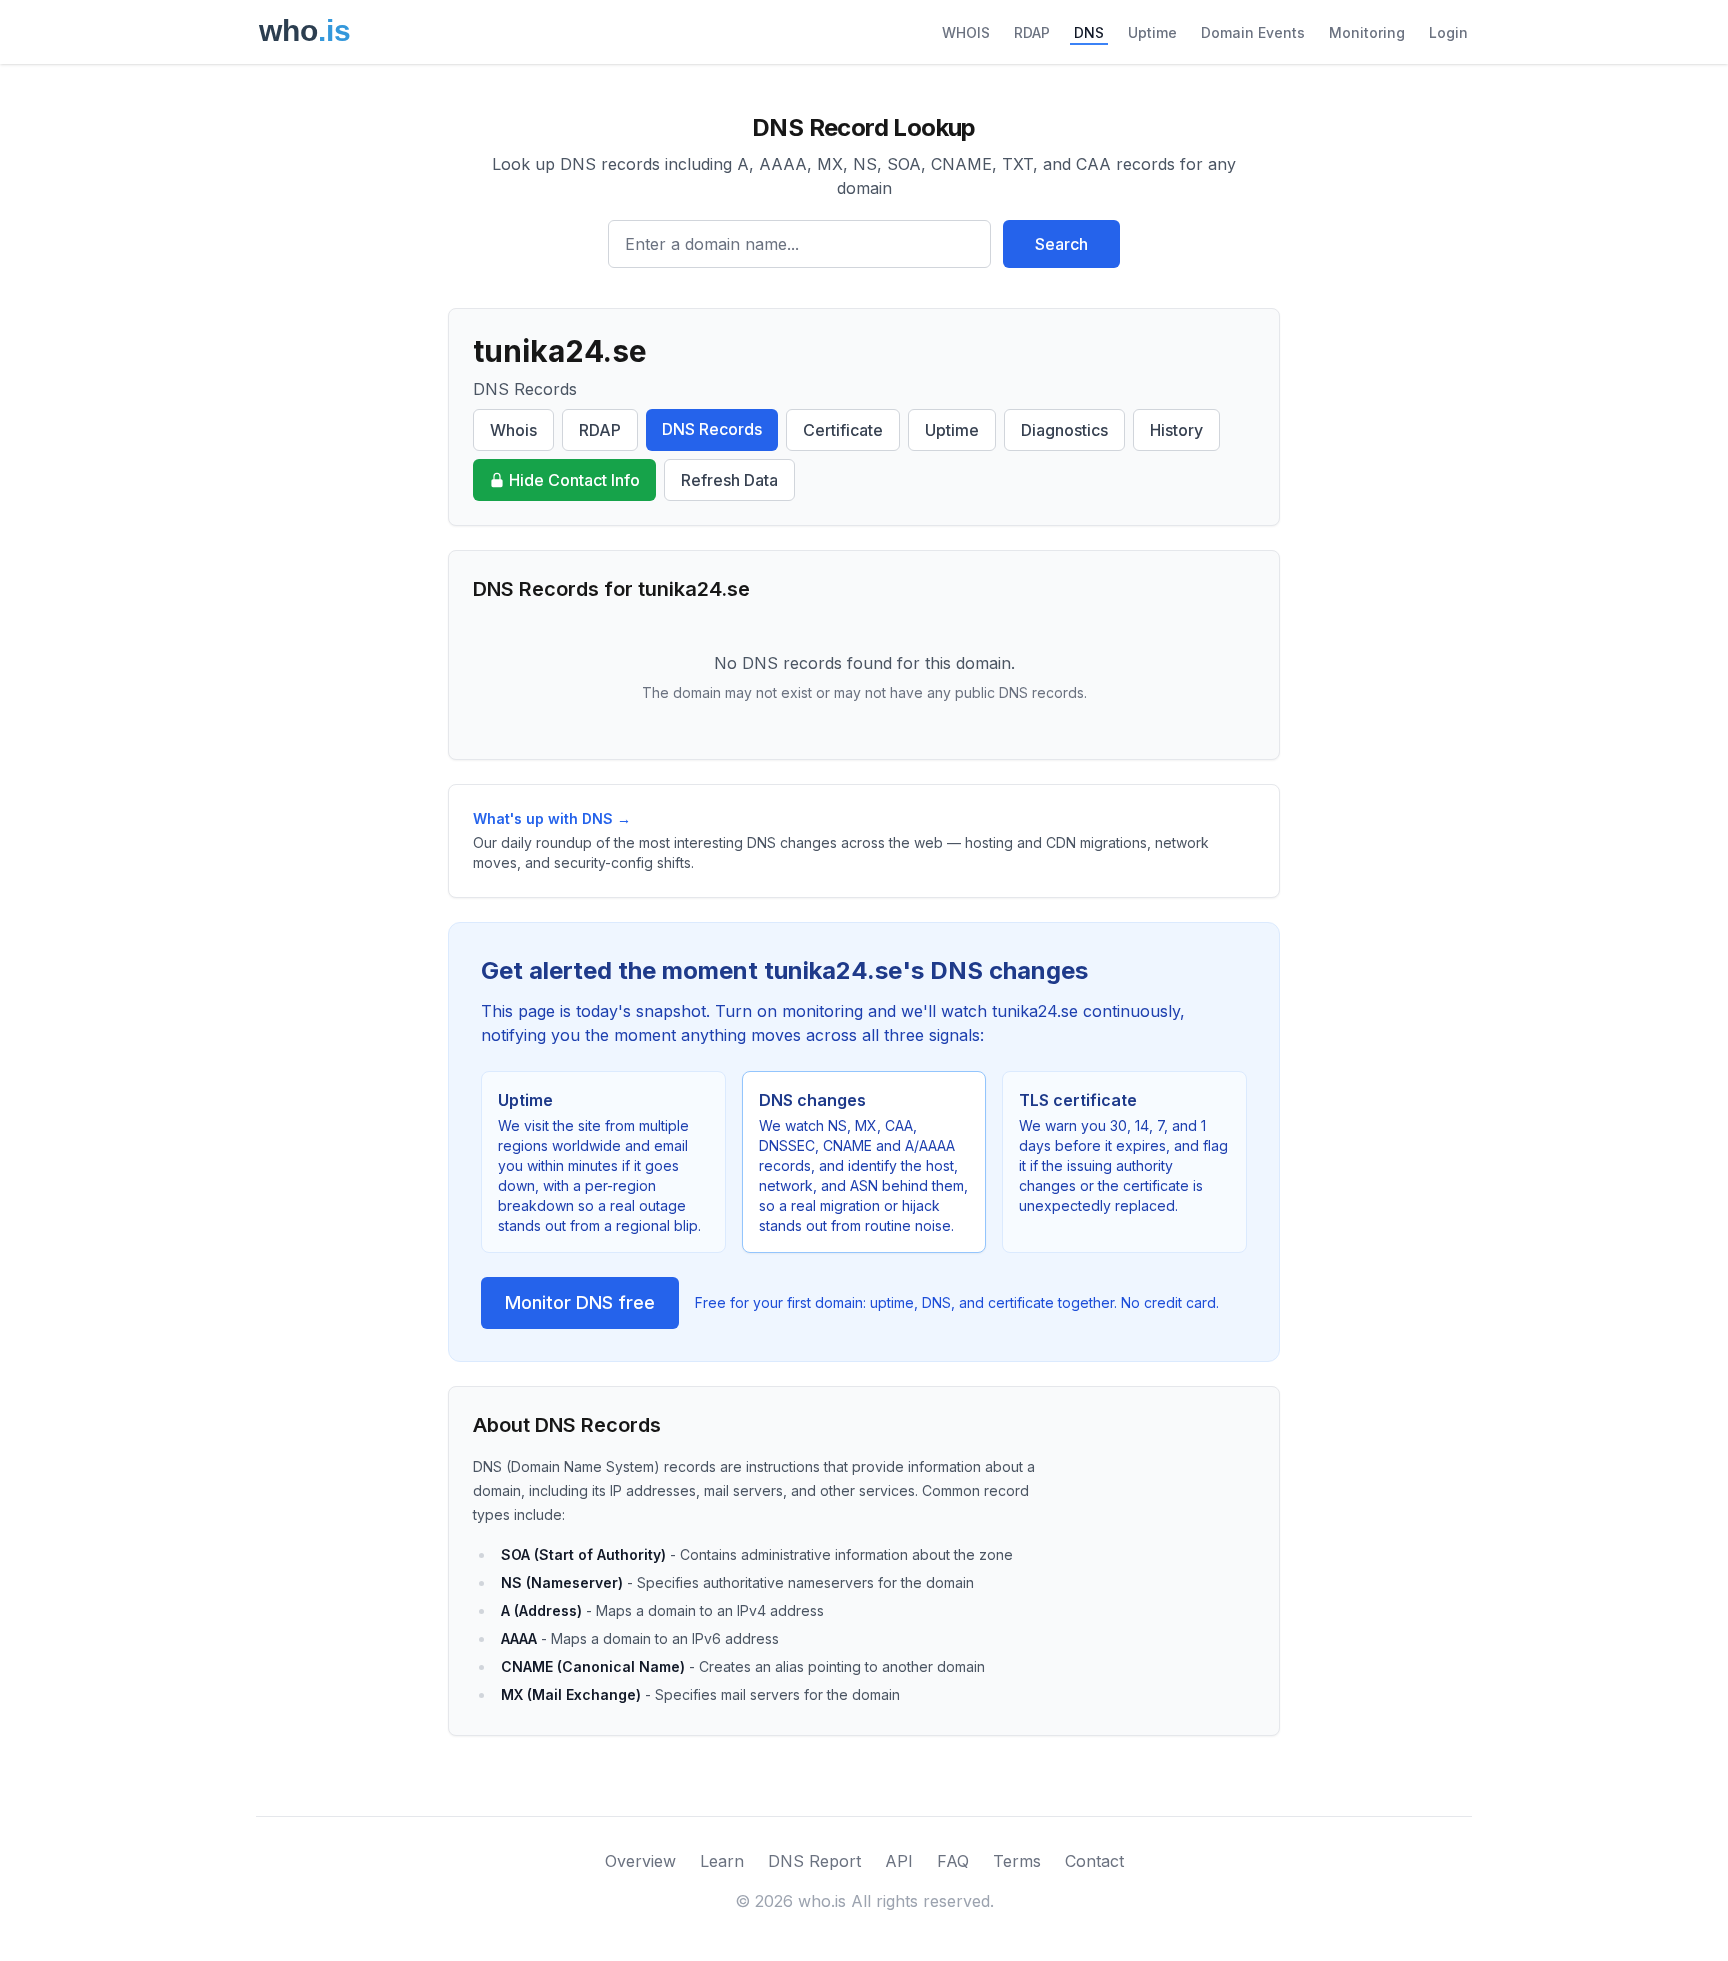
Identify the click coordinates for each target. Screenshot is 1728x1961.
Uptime (1152, 32)
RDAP (1032, 32)
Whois (513, 430)
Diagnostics (1064, 430)
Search (1061, 244)
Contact (1094, 1861)
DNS (1089, 32)
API (899, 1861)
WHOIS (966, 32)
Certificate (843, 430)
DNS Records (712, 429)
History (1176, 430)
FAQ (953, 1861)
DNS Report (814, 1861)
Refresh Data (729, 480)
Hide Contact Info (574, 480)
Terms (1017, 1861)
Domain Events (1253, 32)
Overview (640, 1861)
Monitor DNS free (580, 1302)
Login (1448, 32)
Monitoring (1367, 32)
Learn (722, 1861)
